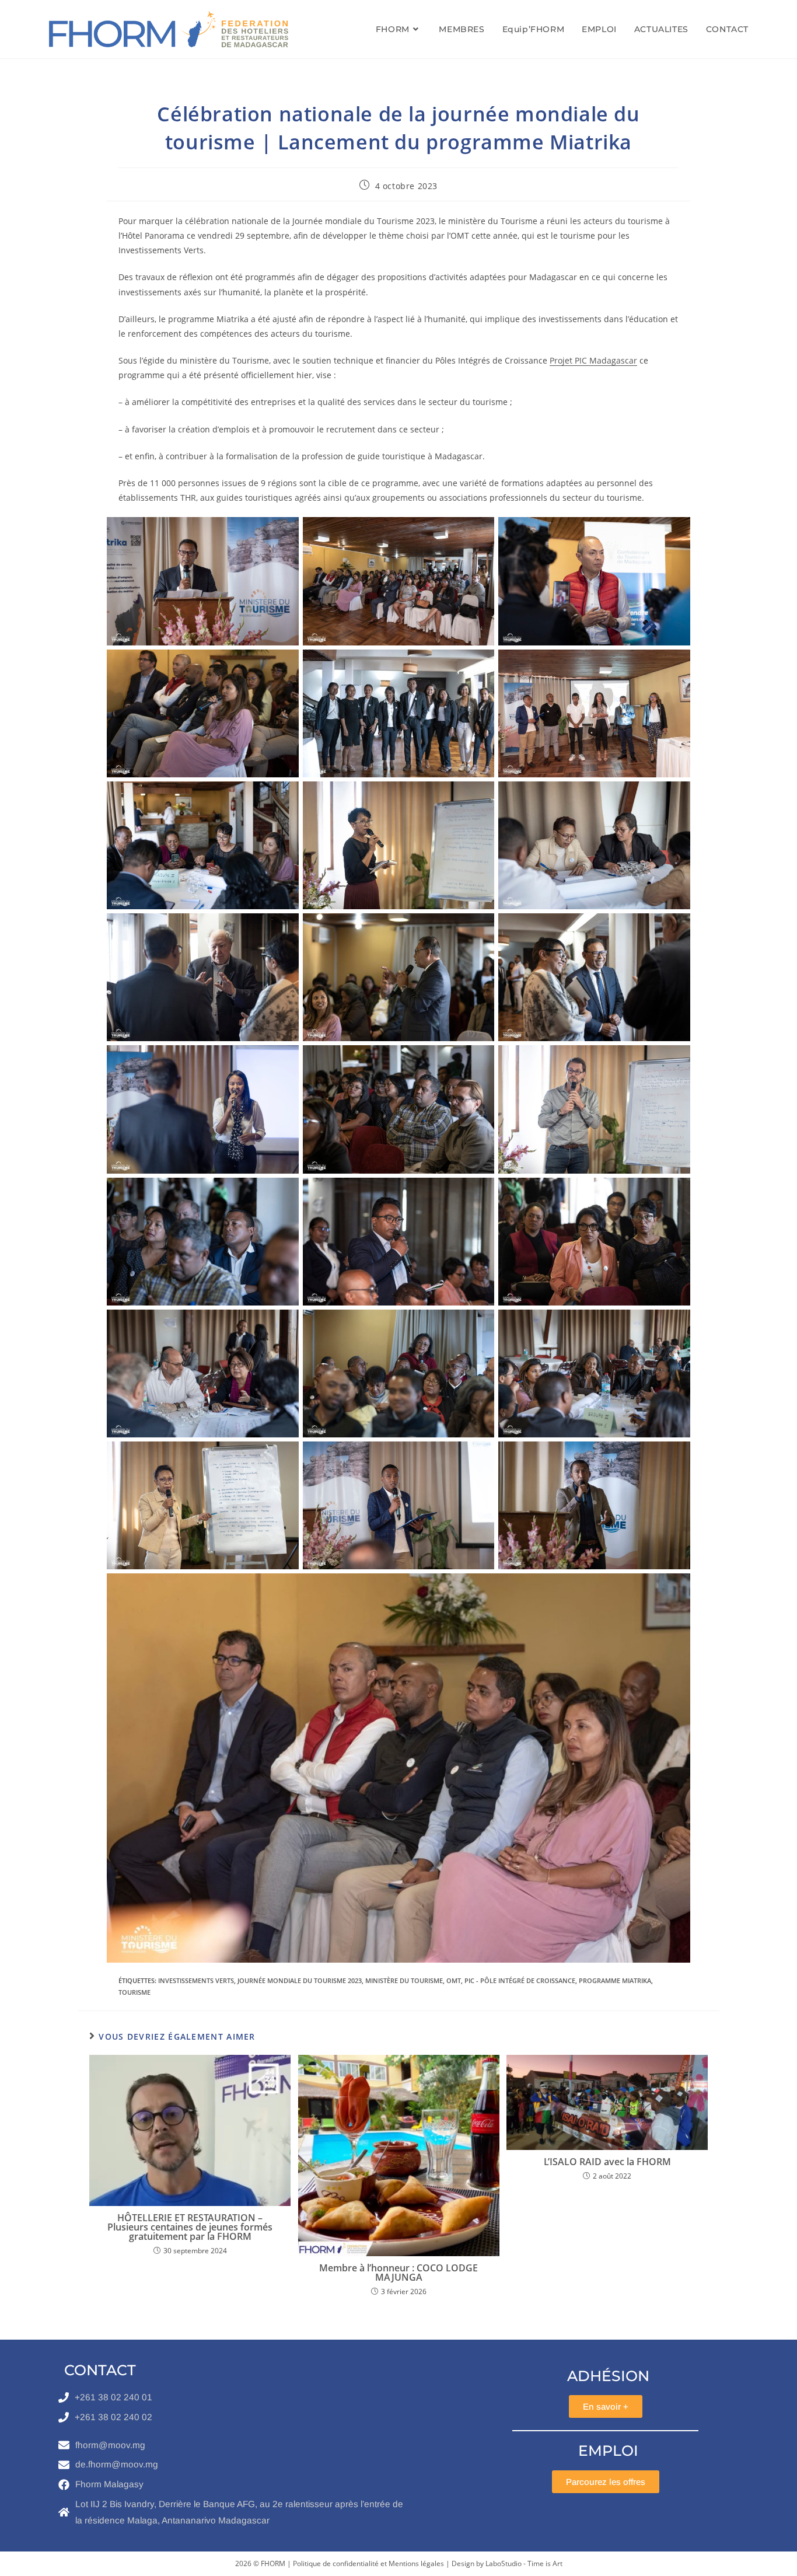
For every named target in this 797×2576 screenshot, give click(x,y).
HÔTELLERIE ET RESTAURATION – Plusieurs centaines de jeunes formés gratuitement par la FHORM (190, 2227)
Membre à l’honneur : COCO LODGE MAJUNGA (398, 2273)
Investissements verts (196, 1980)
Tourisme (134, 1992)
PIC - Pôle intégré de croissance (520, 1980)
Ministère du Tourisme (404, 1980)
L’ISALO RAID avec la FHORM (607, 2162)
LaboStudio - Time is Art (524, 2563)
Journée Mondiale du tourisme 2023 (300, 1980)
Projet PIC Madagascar (593, 360)
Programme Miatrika (615, 1980)
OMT (454, 1980)
